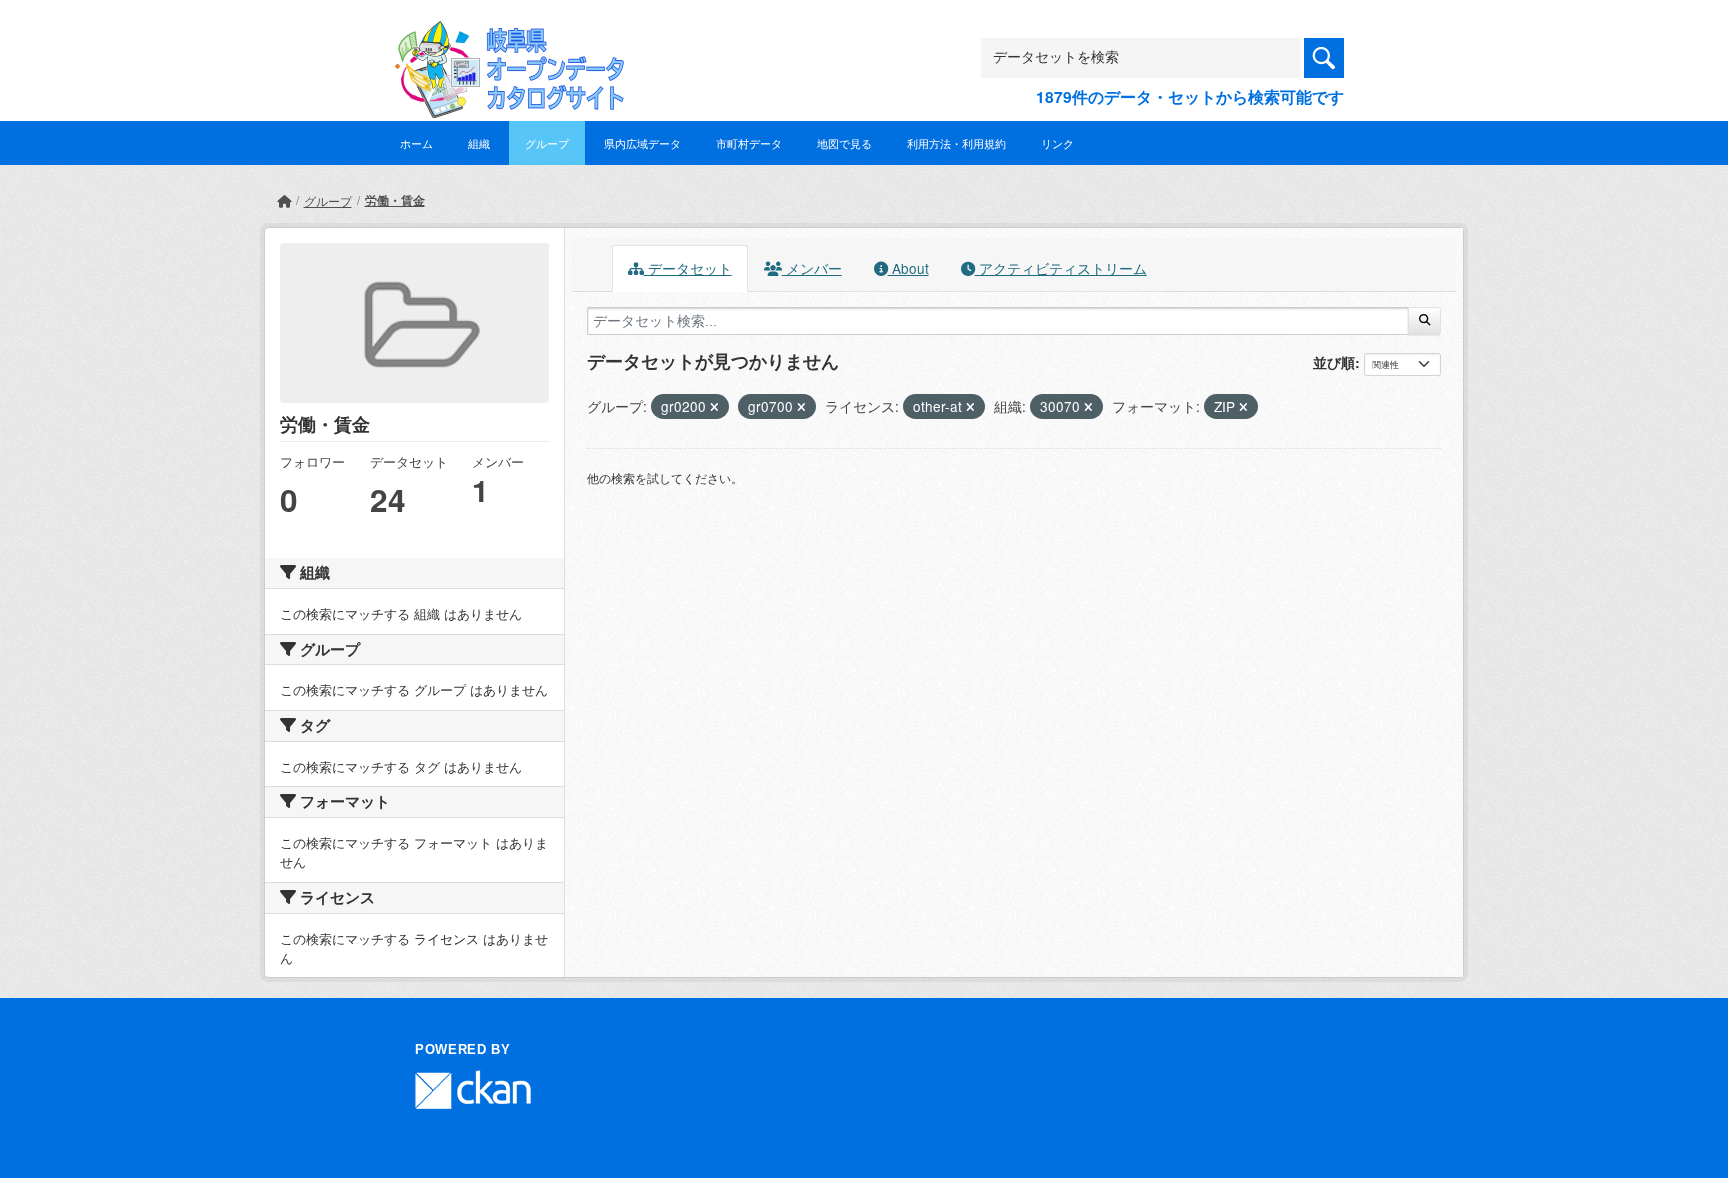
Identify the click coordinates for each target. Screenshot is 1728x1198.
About (908, 268)
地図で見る (844, 143)
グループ (547, 143)
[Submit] (1424, 321)
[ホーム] (284, 200)
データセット (688, 268)
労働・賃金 (395, 200)
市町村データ (749, 143)
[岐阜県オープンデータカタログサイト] (504, 36)
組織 (479, 143)
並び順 (1334, 362)
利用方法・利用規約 (956, 143)
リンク (1057, 143)
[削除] (714, 407)
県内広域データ (642, 143)
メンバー (812, 268)
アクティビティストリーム (1061, 268)
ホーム (416, 143)
